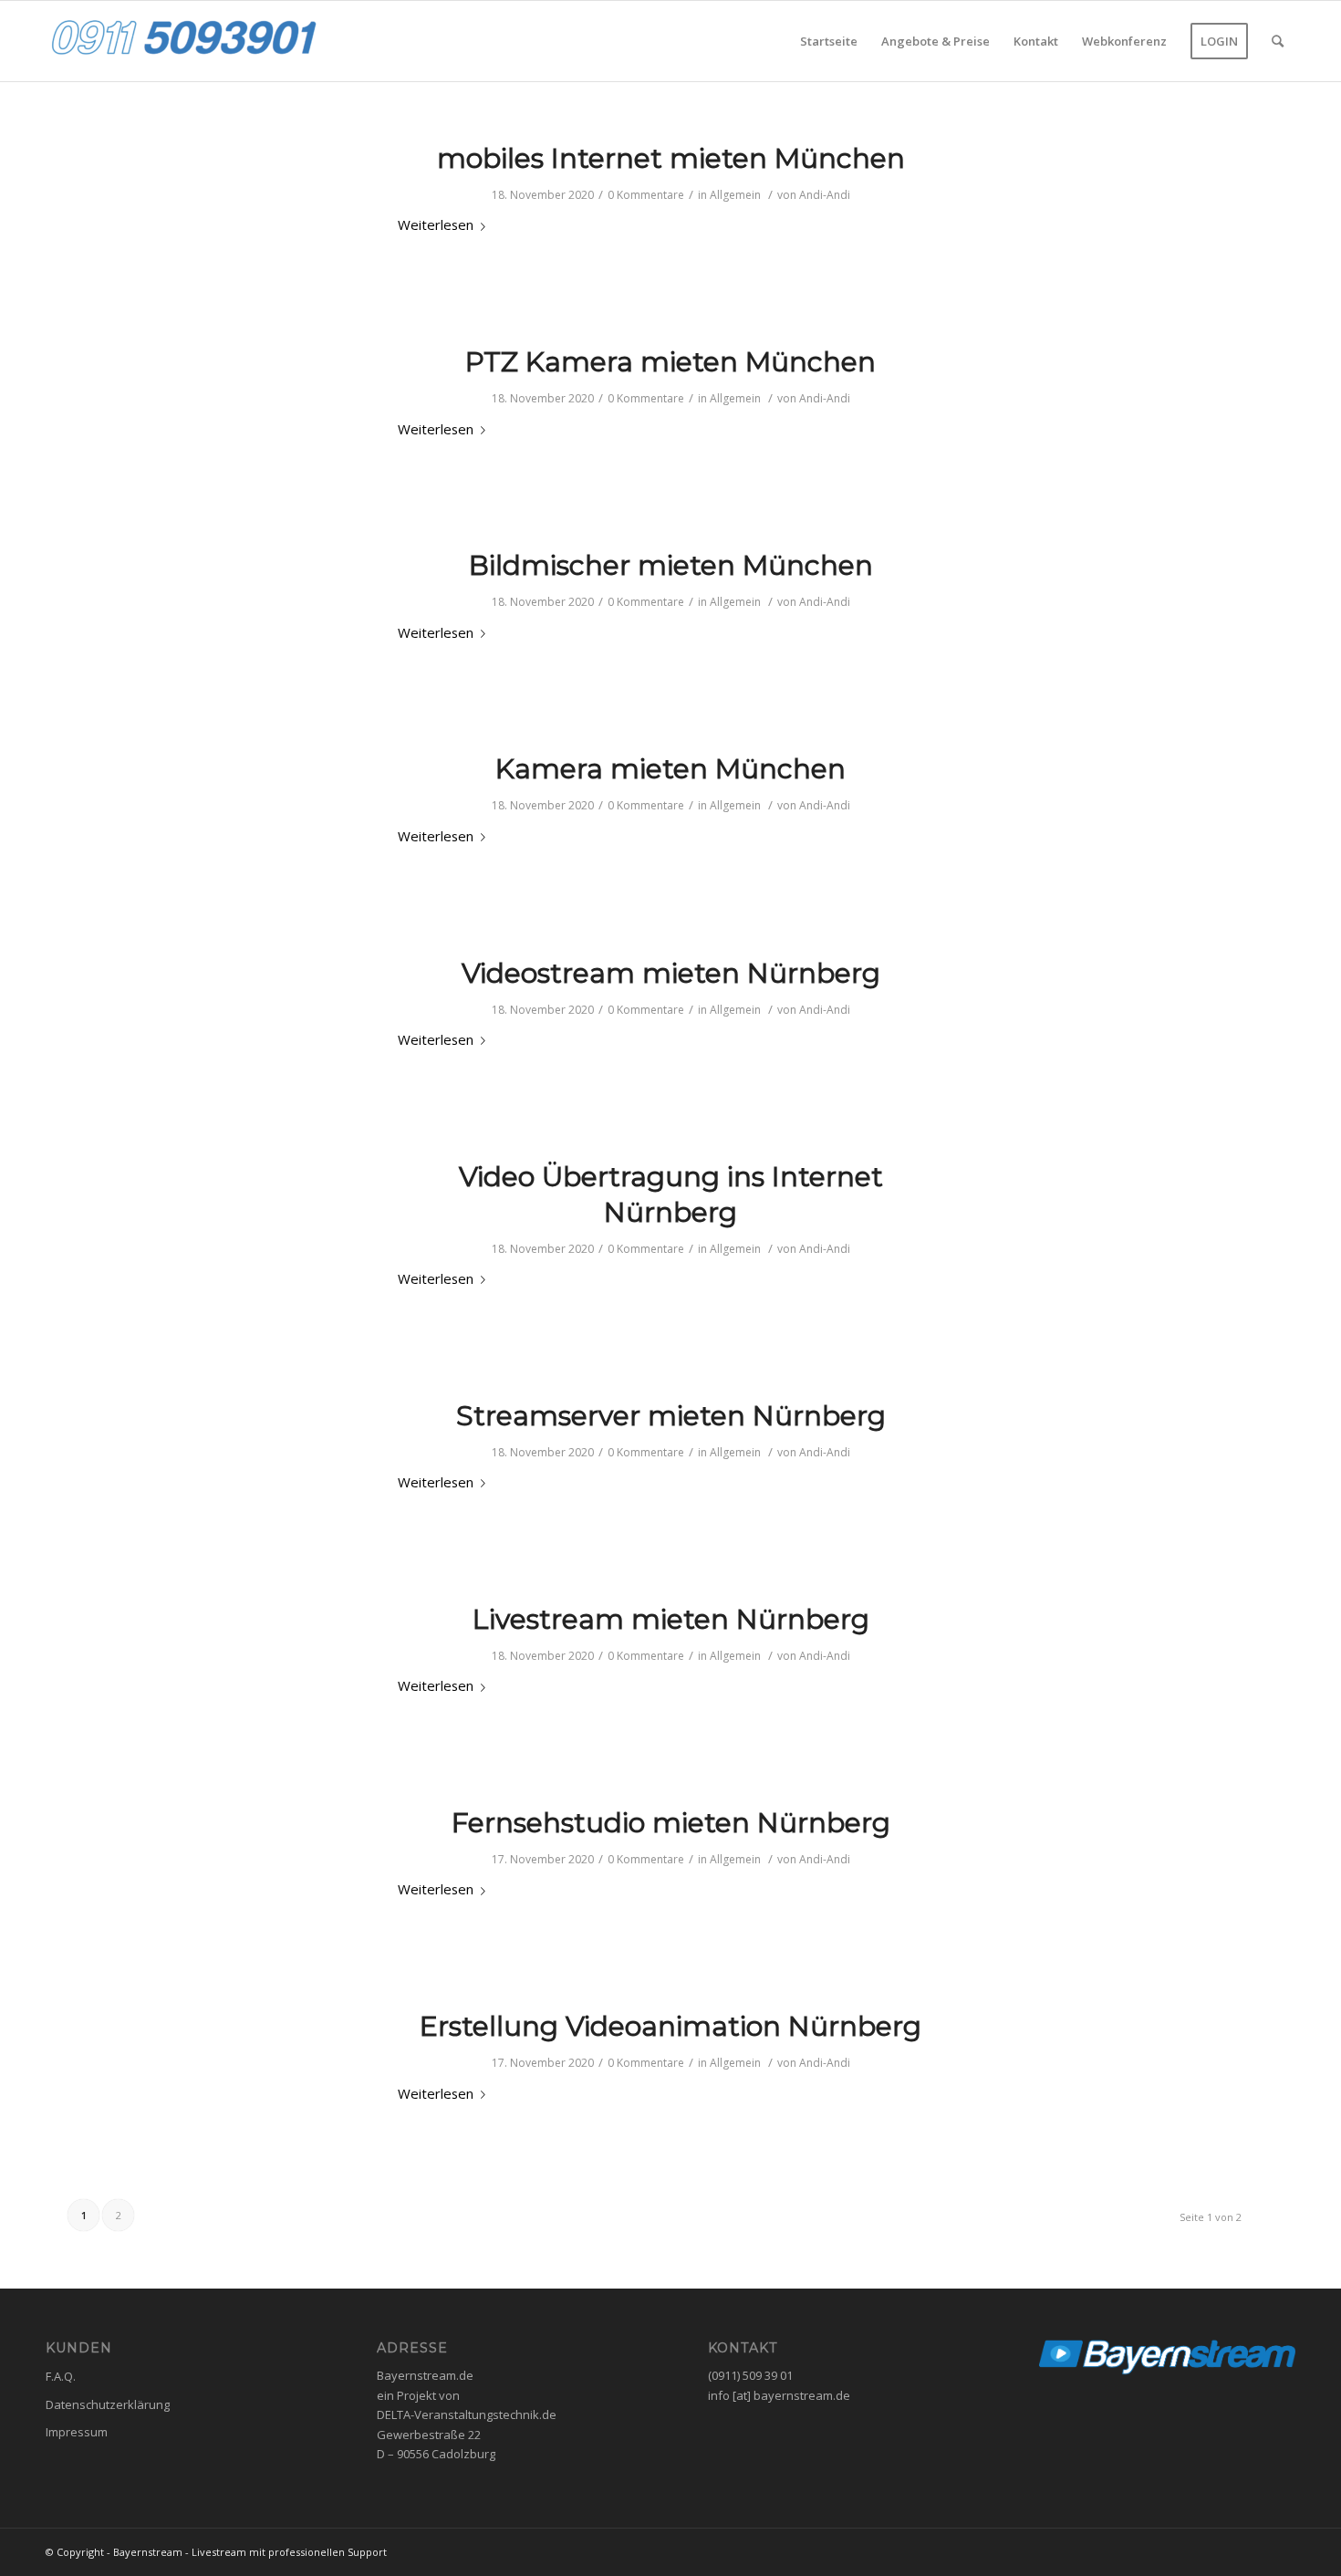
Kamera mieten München (670, 769)
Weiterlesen (436, 224)
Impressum (77, 2432)
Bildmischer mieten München (671, 565)
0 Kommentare (646, 195)
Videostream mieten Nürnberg (671, 973)
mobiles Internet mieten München (671, 158)
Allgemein (735, 195)
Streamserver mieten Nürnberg (671, 1416)
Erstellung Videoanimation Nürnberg (670, 2026)
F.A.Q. (61, 2376)
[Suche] (1278, 41)
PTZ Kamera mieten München (670, 362)
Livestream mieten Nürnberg (671, 1619)
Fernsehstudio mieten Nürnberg (671, 1823)
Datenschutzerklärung (108, 2404)
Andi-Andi (825, 195)
